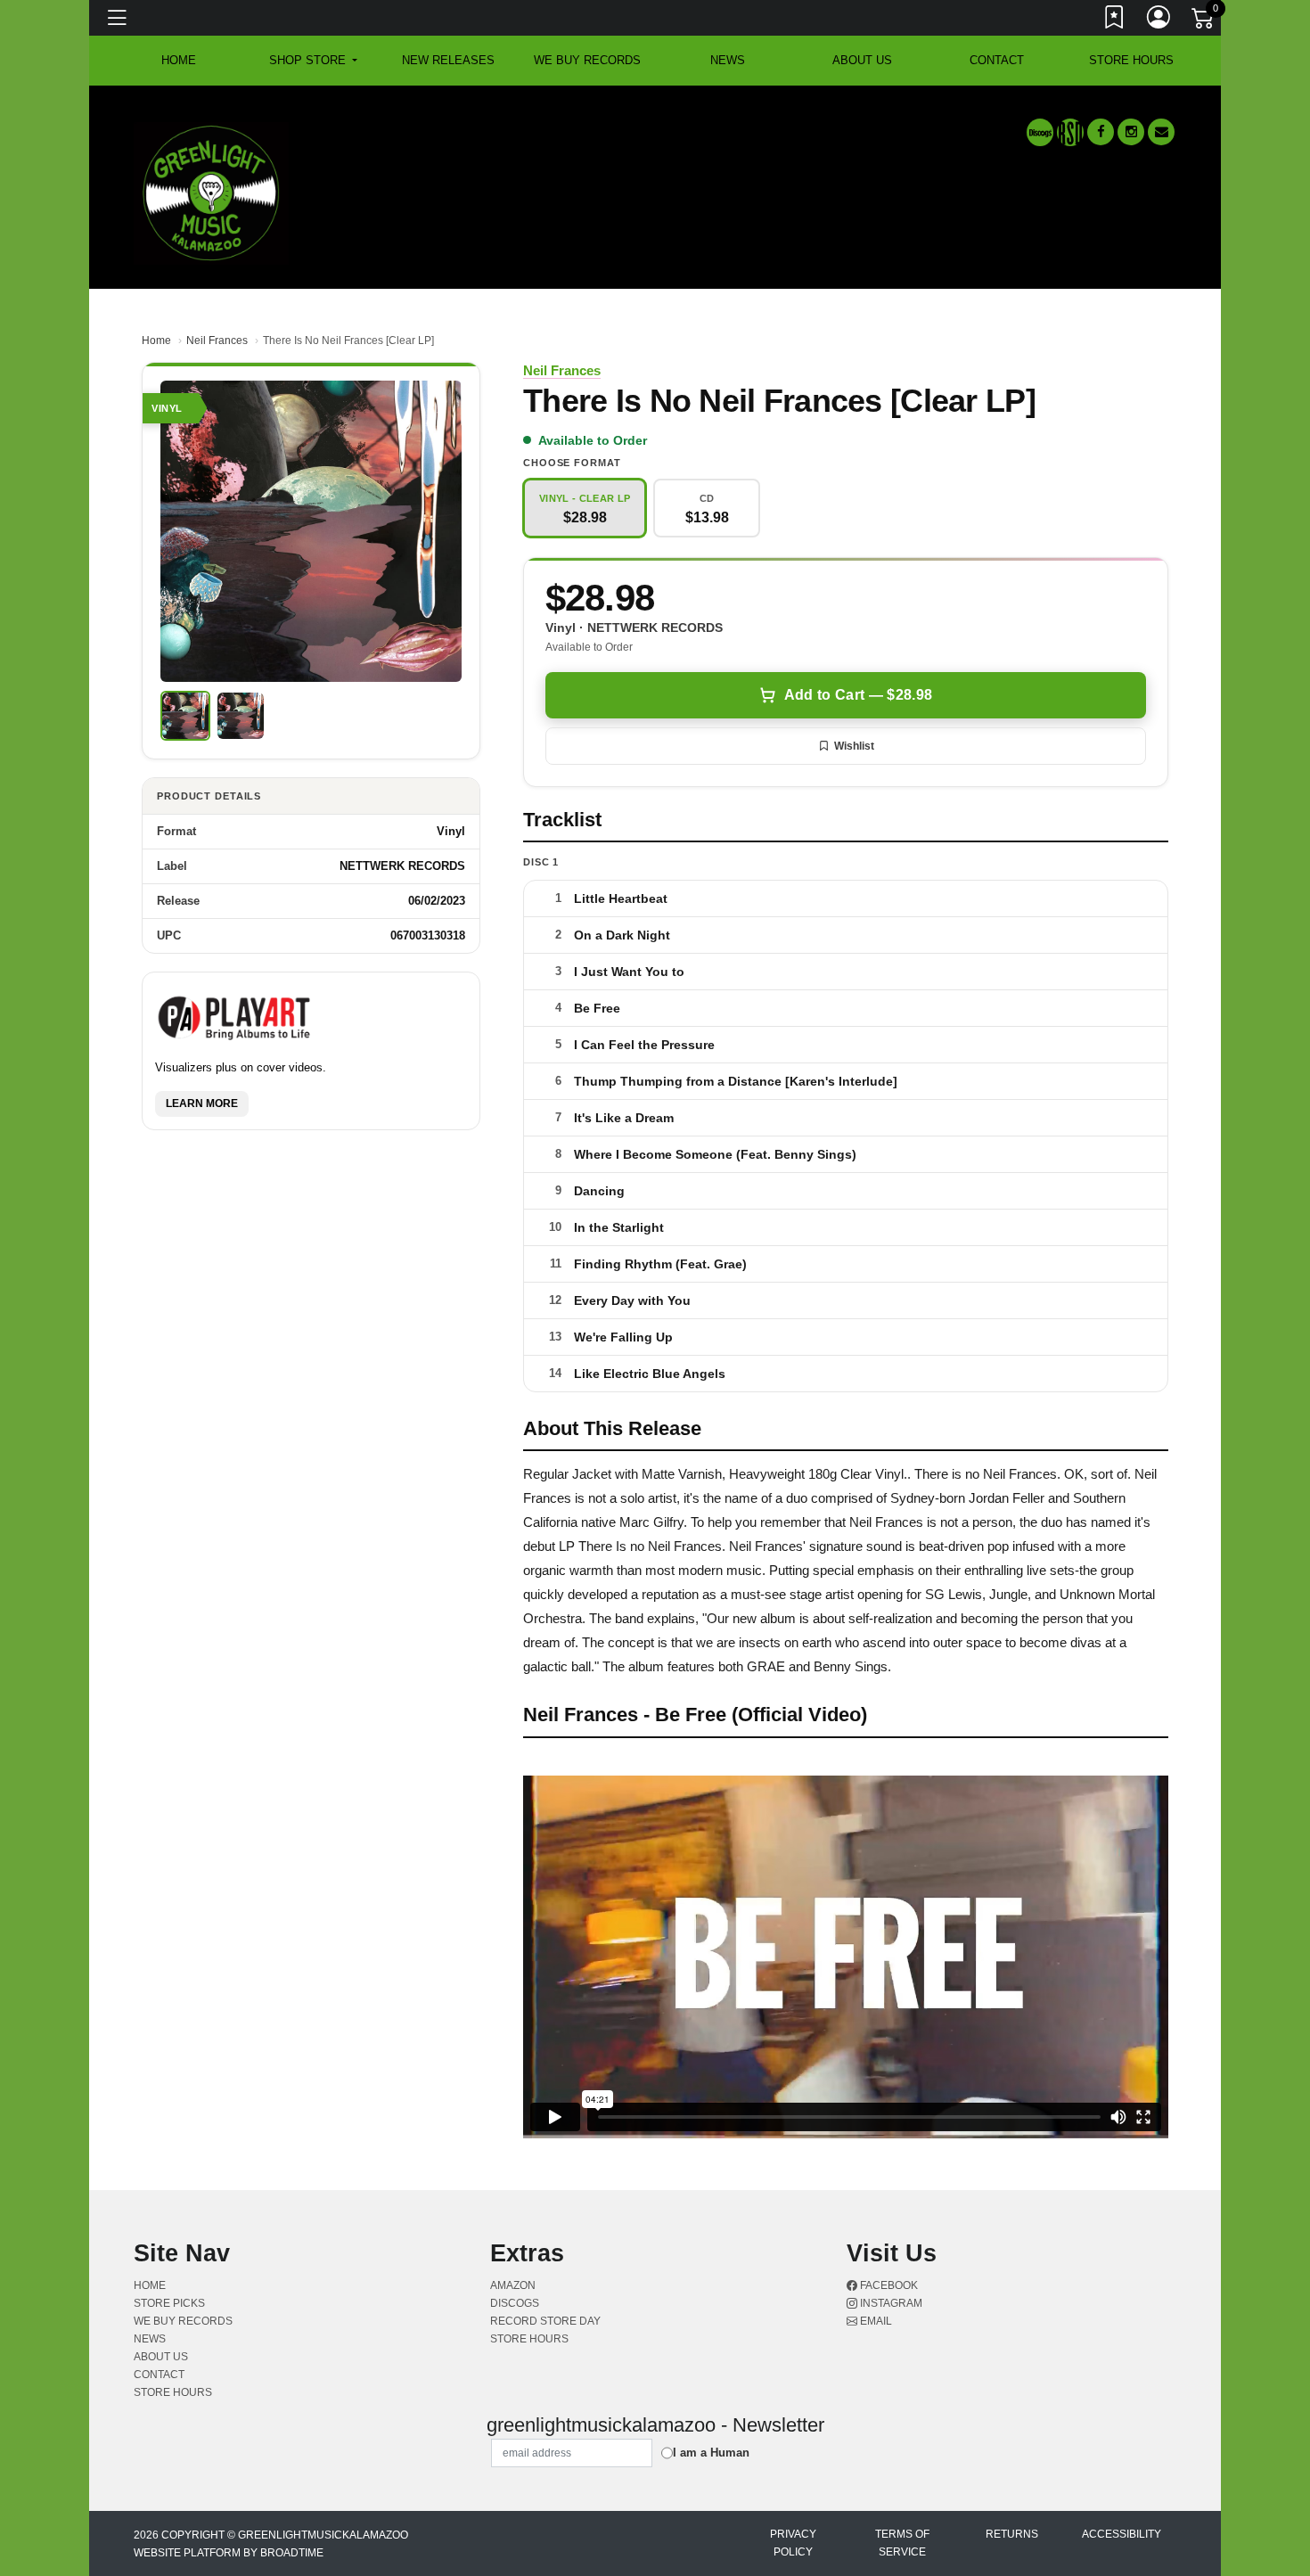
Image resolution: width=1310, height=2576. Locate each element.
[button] (313, 61)
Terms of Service (902, 2543)
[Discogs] (1040, 132)
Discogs (515, 2303)
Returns (1012, 2534)
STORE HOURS (1131, 60)
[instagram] (1131, 132)
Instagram (890, 2303)
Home (156, 340)
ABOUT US (862, 60)
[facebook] (1101, 132)
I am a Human (711, 2453)
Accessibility (1122, 2534)
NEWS (728, 60)
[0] (1204, 21)
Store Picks (169, 2303)
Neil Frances (217, 340)
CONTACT (997, 60)
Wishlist (854, 746)
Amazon (513, 2285)
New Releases (448, 60)
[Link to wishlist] (1115, 21)
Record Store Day (545, 2321)
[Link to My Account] (1159, 21)
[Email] (1161, 132)
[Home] (211, 192)
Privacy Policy (793, 2543)
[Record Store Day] (1070, 132)
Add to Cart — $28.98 (858, 695)
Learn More (202, 1103)
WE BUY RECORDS (587, 60)
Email (875, 2321)
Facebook (888, 2285)
